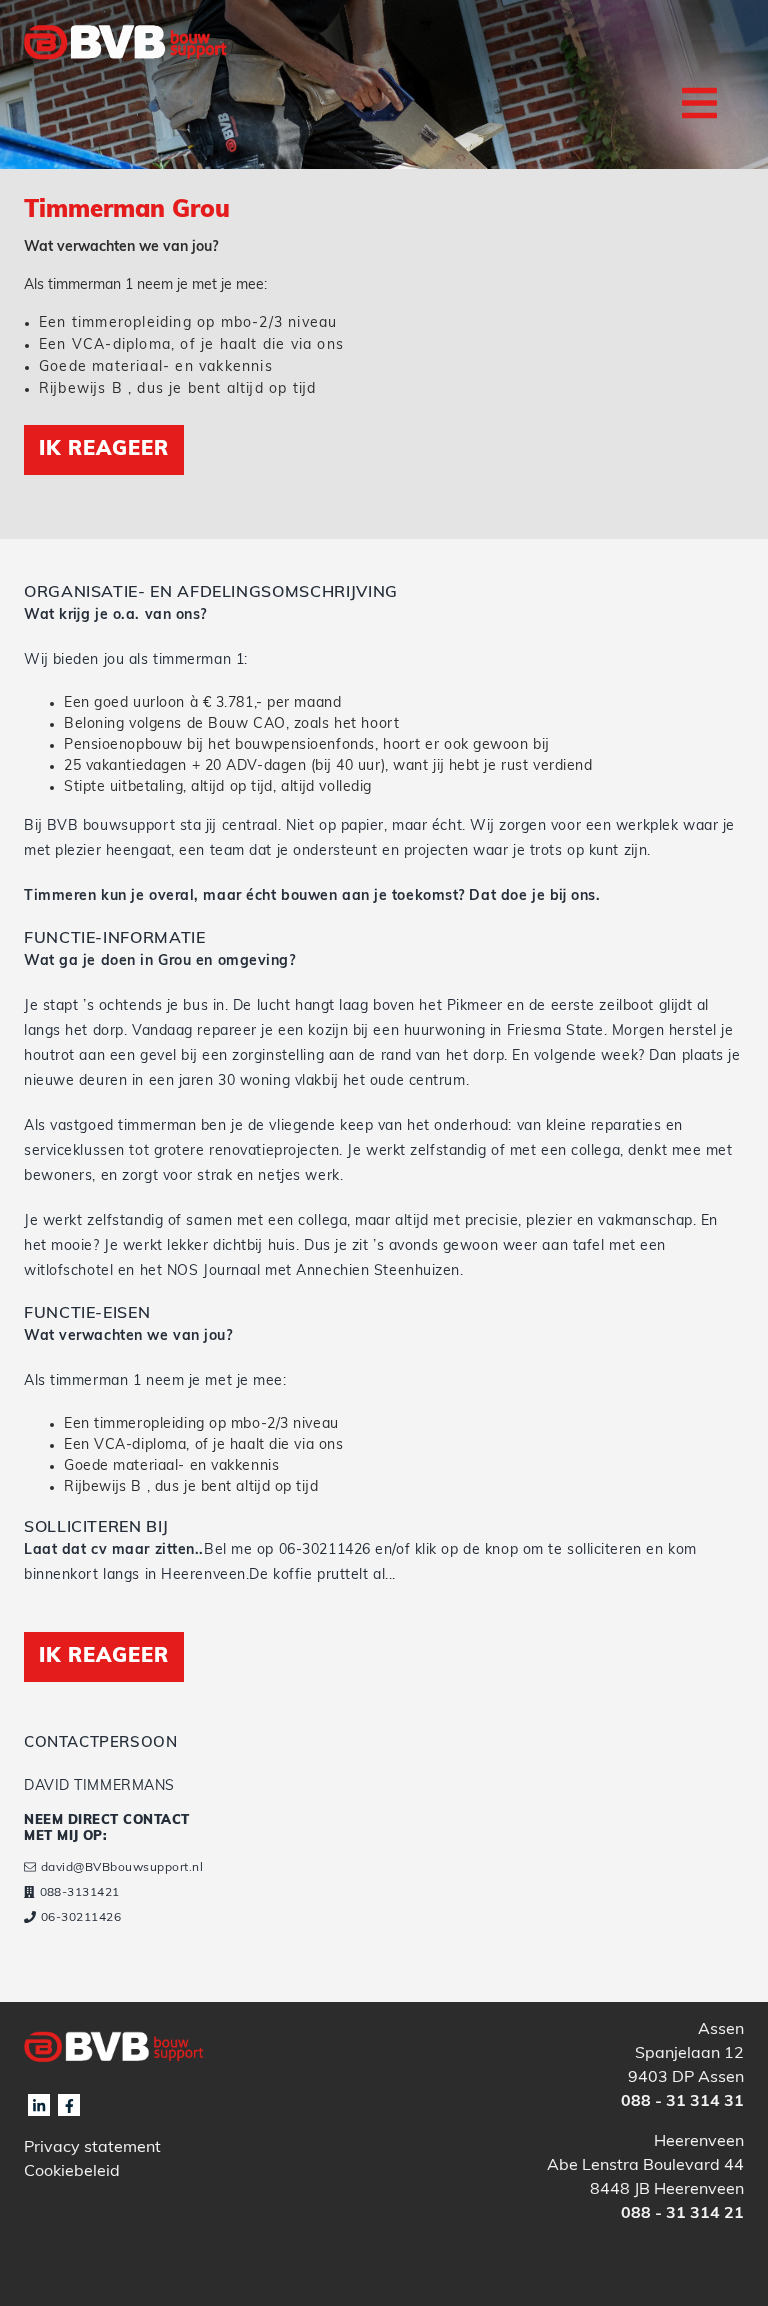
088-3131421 (80, 1893)
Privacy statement (92, 2148)
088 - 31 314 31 (682, 2102)
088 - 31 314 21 (682, 2214)
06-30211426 (81, 1918)
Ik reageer (104, 450)
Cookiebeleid (72, 2172)
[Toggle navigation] (699, 103)
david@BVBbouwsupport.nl (122, 1868)
